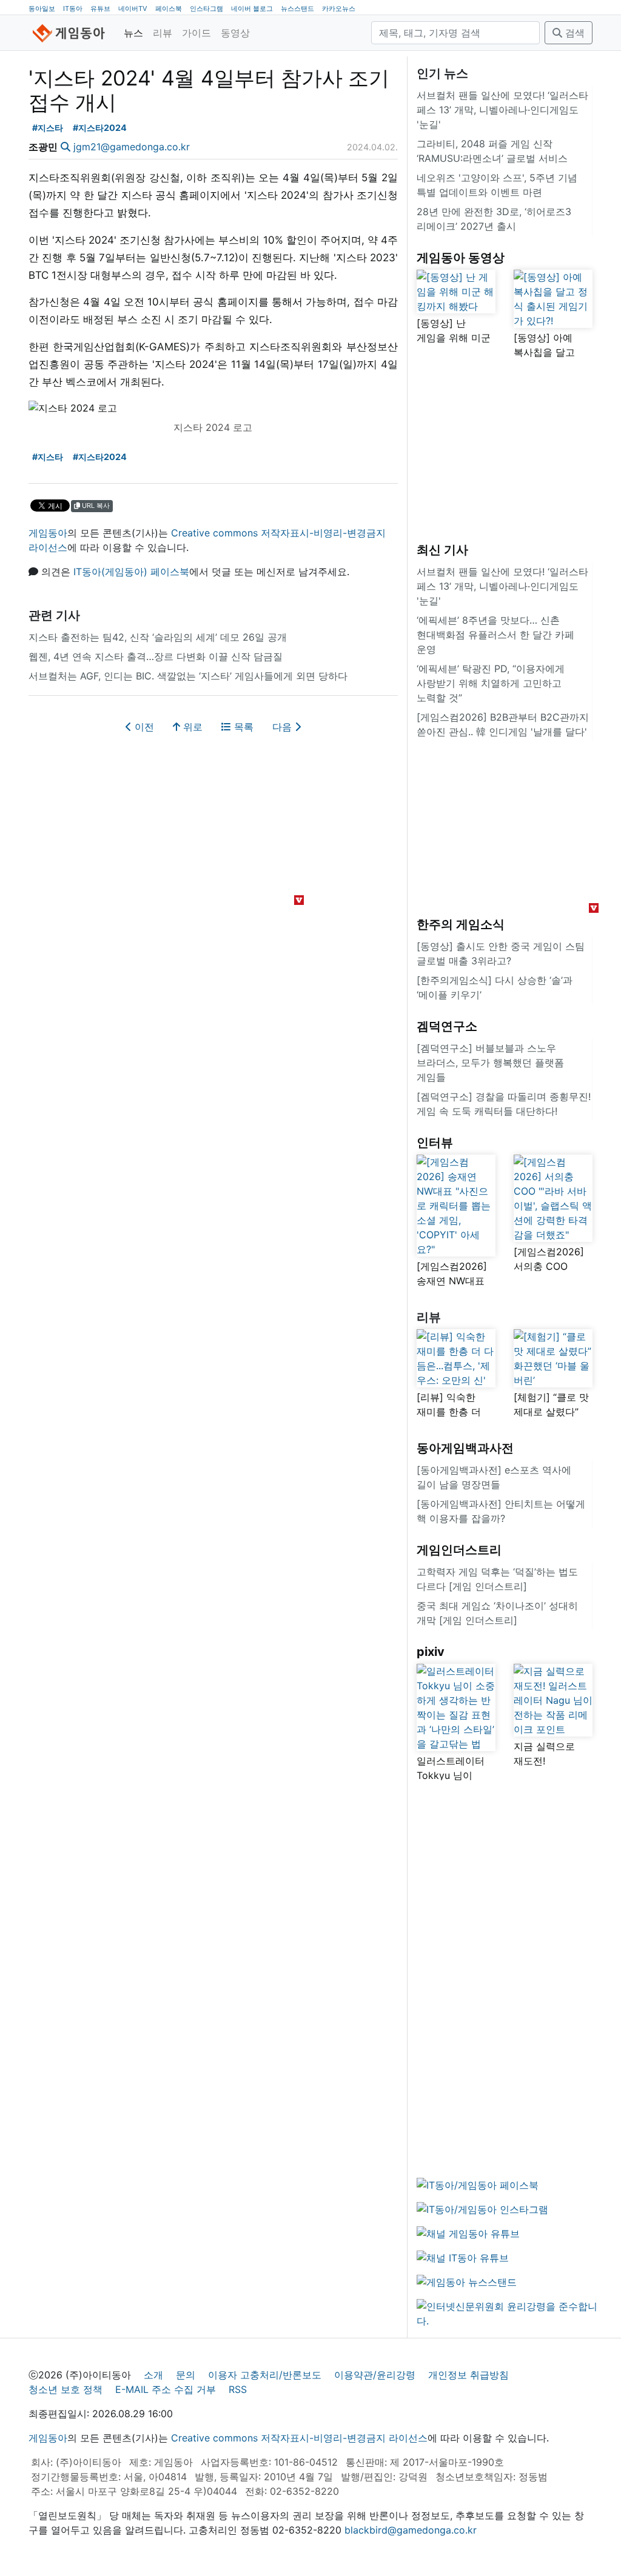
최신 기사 (442, 550)
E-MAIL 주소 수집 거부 (166, 2389)
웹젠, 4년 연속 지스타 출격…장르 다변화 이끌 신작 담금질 (156, 656)
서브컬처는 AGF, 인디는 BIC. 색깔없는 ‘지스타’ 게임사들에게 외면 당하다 (188, 676)
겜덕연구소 (447, 1026)
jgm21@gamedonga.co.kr (132, 147)
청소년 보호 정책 (65, 2389)
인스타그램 (206, 8)
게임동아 (48, 533)
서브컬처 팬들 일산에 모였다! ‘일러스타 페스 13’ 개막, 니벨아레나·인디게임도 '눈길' (502, 110)
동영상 (235, 33)
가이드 (196, 33)
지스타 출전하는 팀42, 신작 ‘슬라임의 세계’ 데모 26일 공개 (158, 637)
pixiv (431, 1652)
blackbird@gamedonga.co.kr (411, 2530)
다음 (284, 727)
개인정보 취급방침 (468, 2375)
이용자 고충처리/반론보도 (265, 2375)
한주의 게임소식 (461, 924)
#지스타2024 (100, 128)
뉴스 (133, 33)
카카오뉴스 (339, 8)
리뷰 (163, 33)
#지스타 (48, 128)
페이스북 (169, 8)
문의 (186, 2375)
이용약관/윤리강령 (375, 2375)
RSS (238, 2389)
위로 (191, 727)
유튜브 (100, 8)
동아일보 (42, 8)
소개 (153, 2375)
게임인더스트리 (459, 1550)
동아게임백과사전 (465, 1448)
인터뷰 (435, 1143)
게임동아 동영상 (461, 258)
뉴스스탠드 (297, 8)
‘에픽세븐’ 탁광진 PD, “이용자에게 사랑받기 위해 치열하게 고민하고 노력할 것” (491, 683)
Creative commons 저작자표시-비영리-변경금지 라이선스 (299, 2438)
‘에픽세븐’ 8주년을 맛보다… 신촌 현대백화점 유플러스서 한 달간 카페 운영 (495, 635)
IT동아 (73, 8)
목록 (242, 727)
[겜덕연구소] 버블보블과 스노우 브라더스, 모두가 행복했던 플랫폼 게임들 (490, 1063)
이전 (143, 727)
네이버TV (133, 8)
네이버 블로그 (252, 8)
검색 (573, 33)
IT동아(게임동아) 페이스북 (131, 572)
